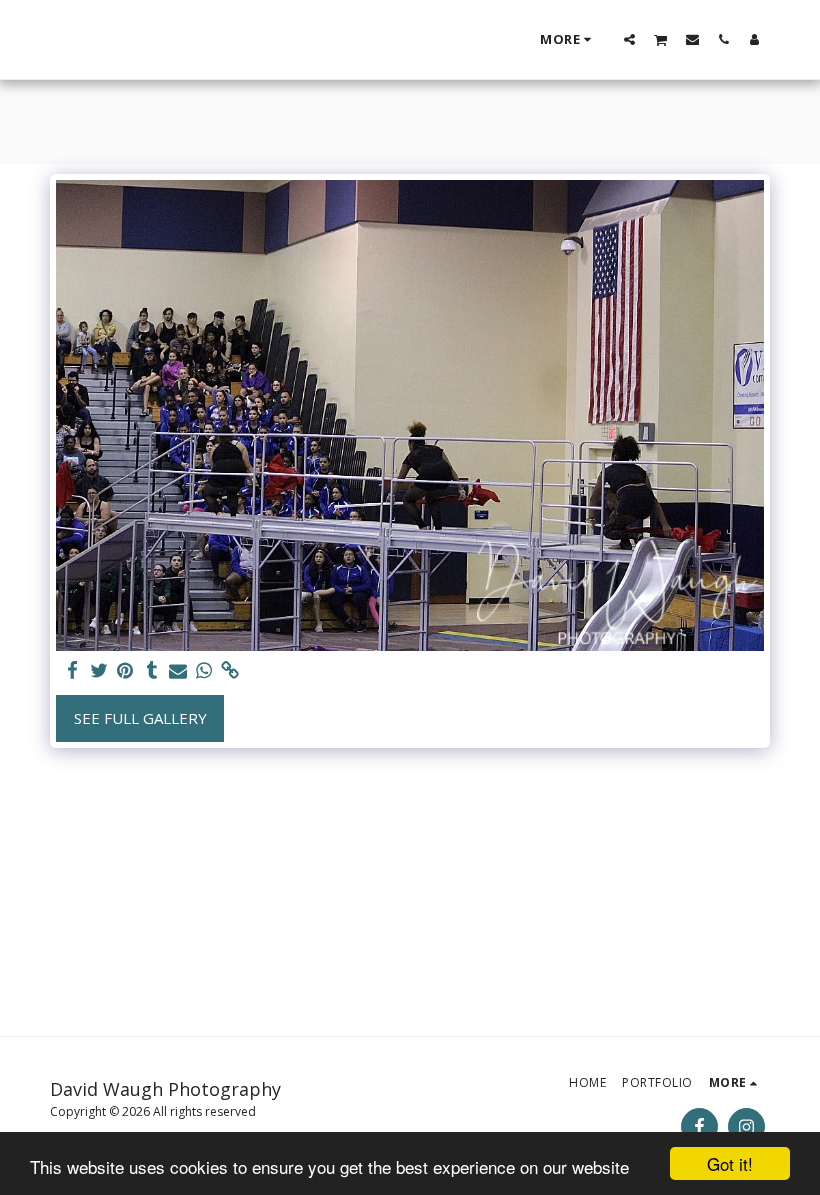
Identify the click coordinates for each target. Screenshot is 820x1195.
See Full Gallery (140, 718)
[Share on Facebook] (73, 670)
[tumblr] (151, 670)
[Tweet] (99, 670)
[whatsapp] (204, 670)
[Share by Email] (178, 670)
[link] (230, 670)
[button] (629, 39)
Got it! (730, 1163)
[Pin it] (125, 670)
